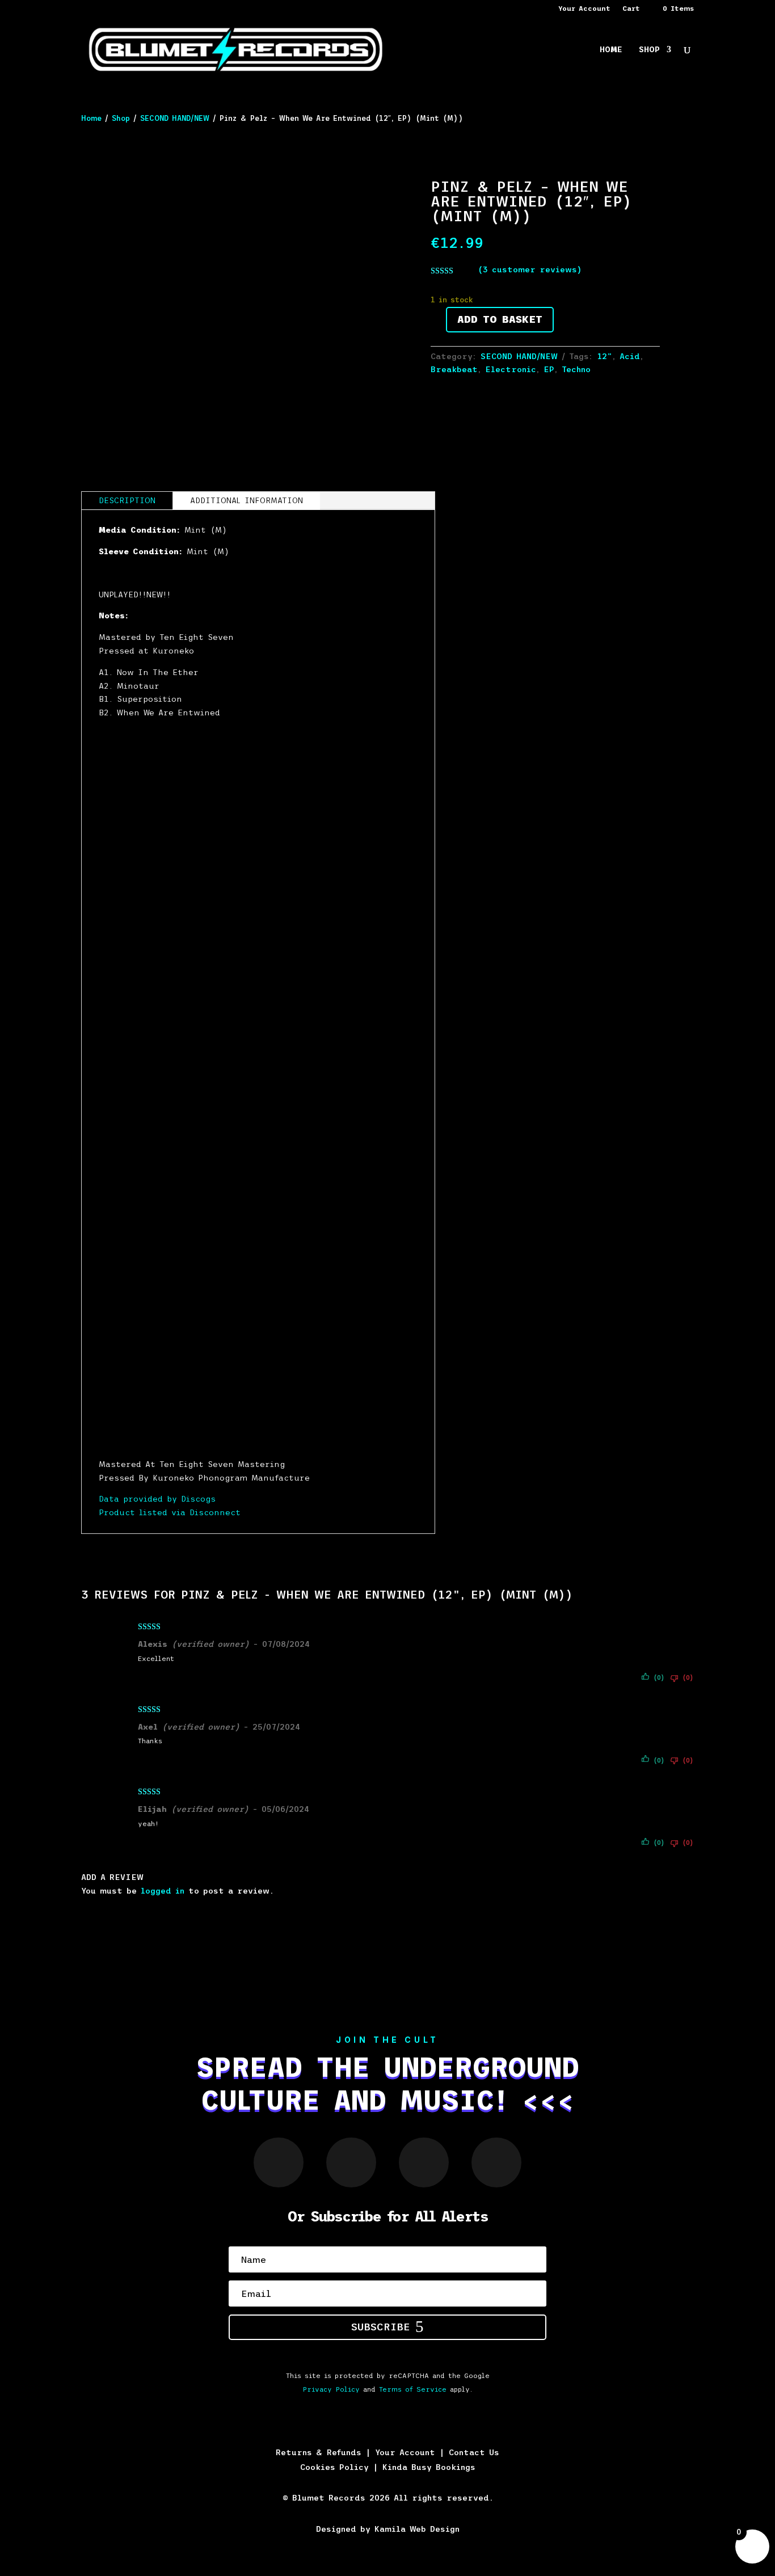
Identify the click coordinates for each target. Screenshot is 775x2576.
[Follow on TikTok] (496, 2162)
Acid (630, 356)
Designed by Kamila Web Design (388, 2529)
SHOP (649, 50)
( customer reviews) (530, 269)
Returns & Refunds (319, 2452)
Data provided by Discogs (157, 1499)
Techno (576, 369)
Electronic (511, 369)
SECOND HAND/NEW (175, 118)
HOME (611, 50)
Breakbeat (454, 369)
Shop (121, 118)
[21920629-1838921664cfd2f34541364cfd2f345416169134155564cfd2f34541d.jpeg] (582, 713)
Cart (631, 9)
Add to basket (500, 319)
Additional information (247, 500)
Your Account (584, 9)
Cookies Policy (334, 2467)
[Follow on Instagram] (279, 2162)
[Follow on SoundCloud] (351, 2162)
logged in (163, 1891)
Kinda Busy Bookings (429, 2467)
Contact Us (474, 2452)
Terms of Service (413, 2389)
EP (549, 369)
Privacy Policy (331, 2389)
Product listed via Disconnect (170, 1512)
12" (605, 356)
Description (127, 500)
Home (91, 118)
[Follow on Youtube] (424, 2162)
